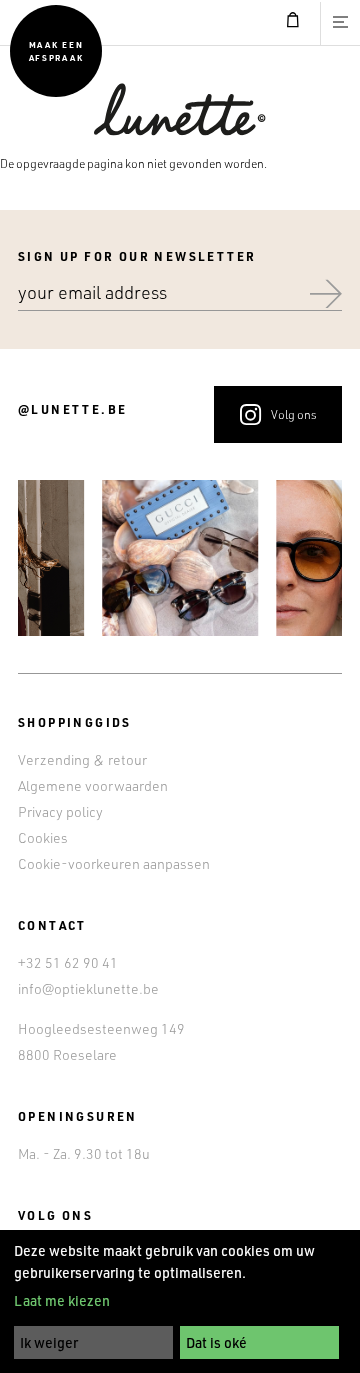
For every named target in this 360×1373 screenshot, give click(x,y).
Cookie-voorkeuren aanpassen (114, 863)
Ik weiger (49, 1342)
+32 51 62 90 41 (68, 962)
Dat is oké (216, 1342)
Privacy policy (60, 811)
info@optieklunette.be (88, 988)
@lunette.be (72, 409)
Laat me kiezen (62, 1300)
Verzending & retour (82, 759)
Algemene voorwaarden (93, 785)
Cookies (43, 837)
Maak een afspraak (56, 51)
